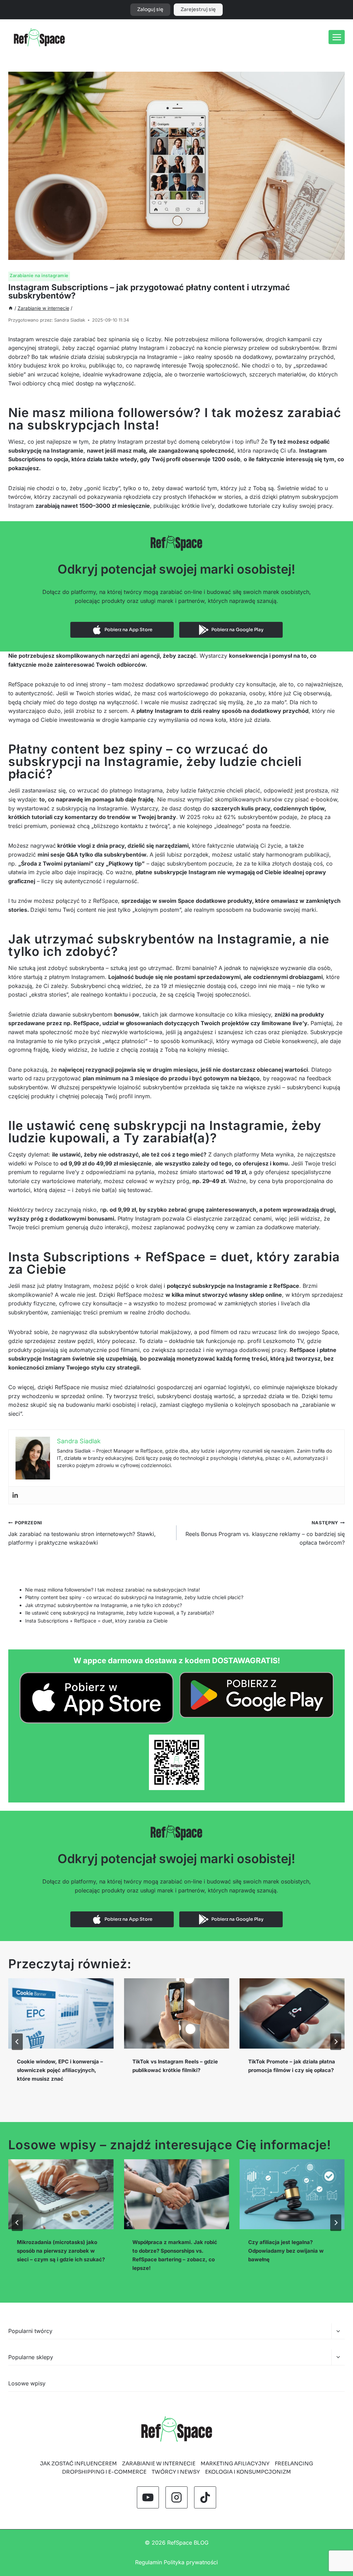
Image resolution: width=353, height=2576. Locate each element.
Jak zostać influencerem (78, 2463)
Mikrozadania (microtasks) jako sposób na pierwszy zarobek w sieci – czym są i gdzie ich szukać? (61, 2251)
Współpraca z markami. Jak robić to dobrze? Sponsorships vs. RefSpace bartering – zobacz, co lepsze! (175, 2255)
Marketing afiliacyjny (235, 2463)
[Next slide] (336, 2042)
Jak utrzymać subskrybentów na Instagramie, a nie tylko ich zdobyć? (104, 1605)
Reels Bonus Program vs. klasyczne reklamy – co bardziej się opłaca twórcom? (265, 1533)
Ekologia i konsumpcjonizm (248, 2472)
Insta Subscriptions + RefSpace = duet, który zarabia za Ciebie (96, 1621)
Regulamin (149, 2562)
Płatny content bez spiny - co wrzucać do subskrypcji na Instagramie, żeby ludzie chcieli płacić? (134, 1597)
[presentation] (61, 2013)
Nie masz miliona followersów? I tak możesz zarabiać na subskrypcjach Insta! (113, 1590)
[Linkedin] (15, 1495)
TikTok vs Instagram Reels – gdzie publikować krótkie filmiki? (175, 2066)
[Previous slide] (17, 2042)
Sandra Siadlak (70, 320)
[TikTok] (205, 2497)
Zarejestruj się (198, 9)
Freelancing (294, 2463)
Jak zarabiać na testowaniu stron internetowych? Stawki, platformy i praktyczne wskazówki (82, 1533)
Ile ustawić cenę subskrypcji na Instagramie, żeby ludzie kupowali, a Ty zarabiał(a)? (120, 1613)
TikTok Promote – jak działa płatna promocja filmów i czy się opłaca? (292, 2066)
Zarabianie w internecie (159, 2463)
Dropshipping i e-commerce (104, 2472)
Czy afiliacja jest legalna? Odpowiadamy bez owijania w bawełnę (286, 2251)
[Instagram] (176, 2497)
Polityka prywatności (191, 2562)
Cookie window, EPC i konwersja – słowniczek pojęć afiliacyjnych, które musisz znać (60, 2070)
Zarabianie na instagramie (39, 275)
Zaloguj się (150, 9)
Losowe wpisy (27, 2383)
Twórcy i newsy (176, 2472)
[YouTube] (148, 2497)
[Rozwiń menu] (337, 37)
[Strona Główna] (11, 308)
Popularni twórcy (30, 2331)
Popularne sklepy (31, 2357)
